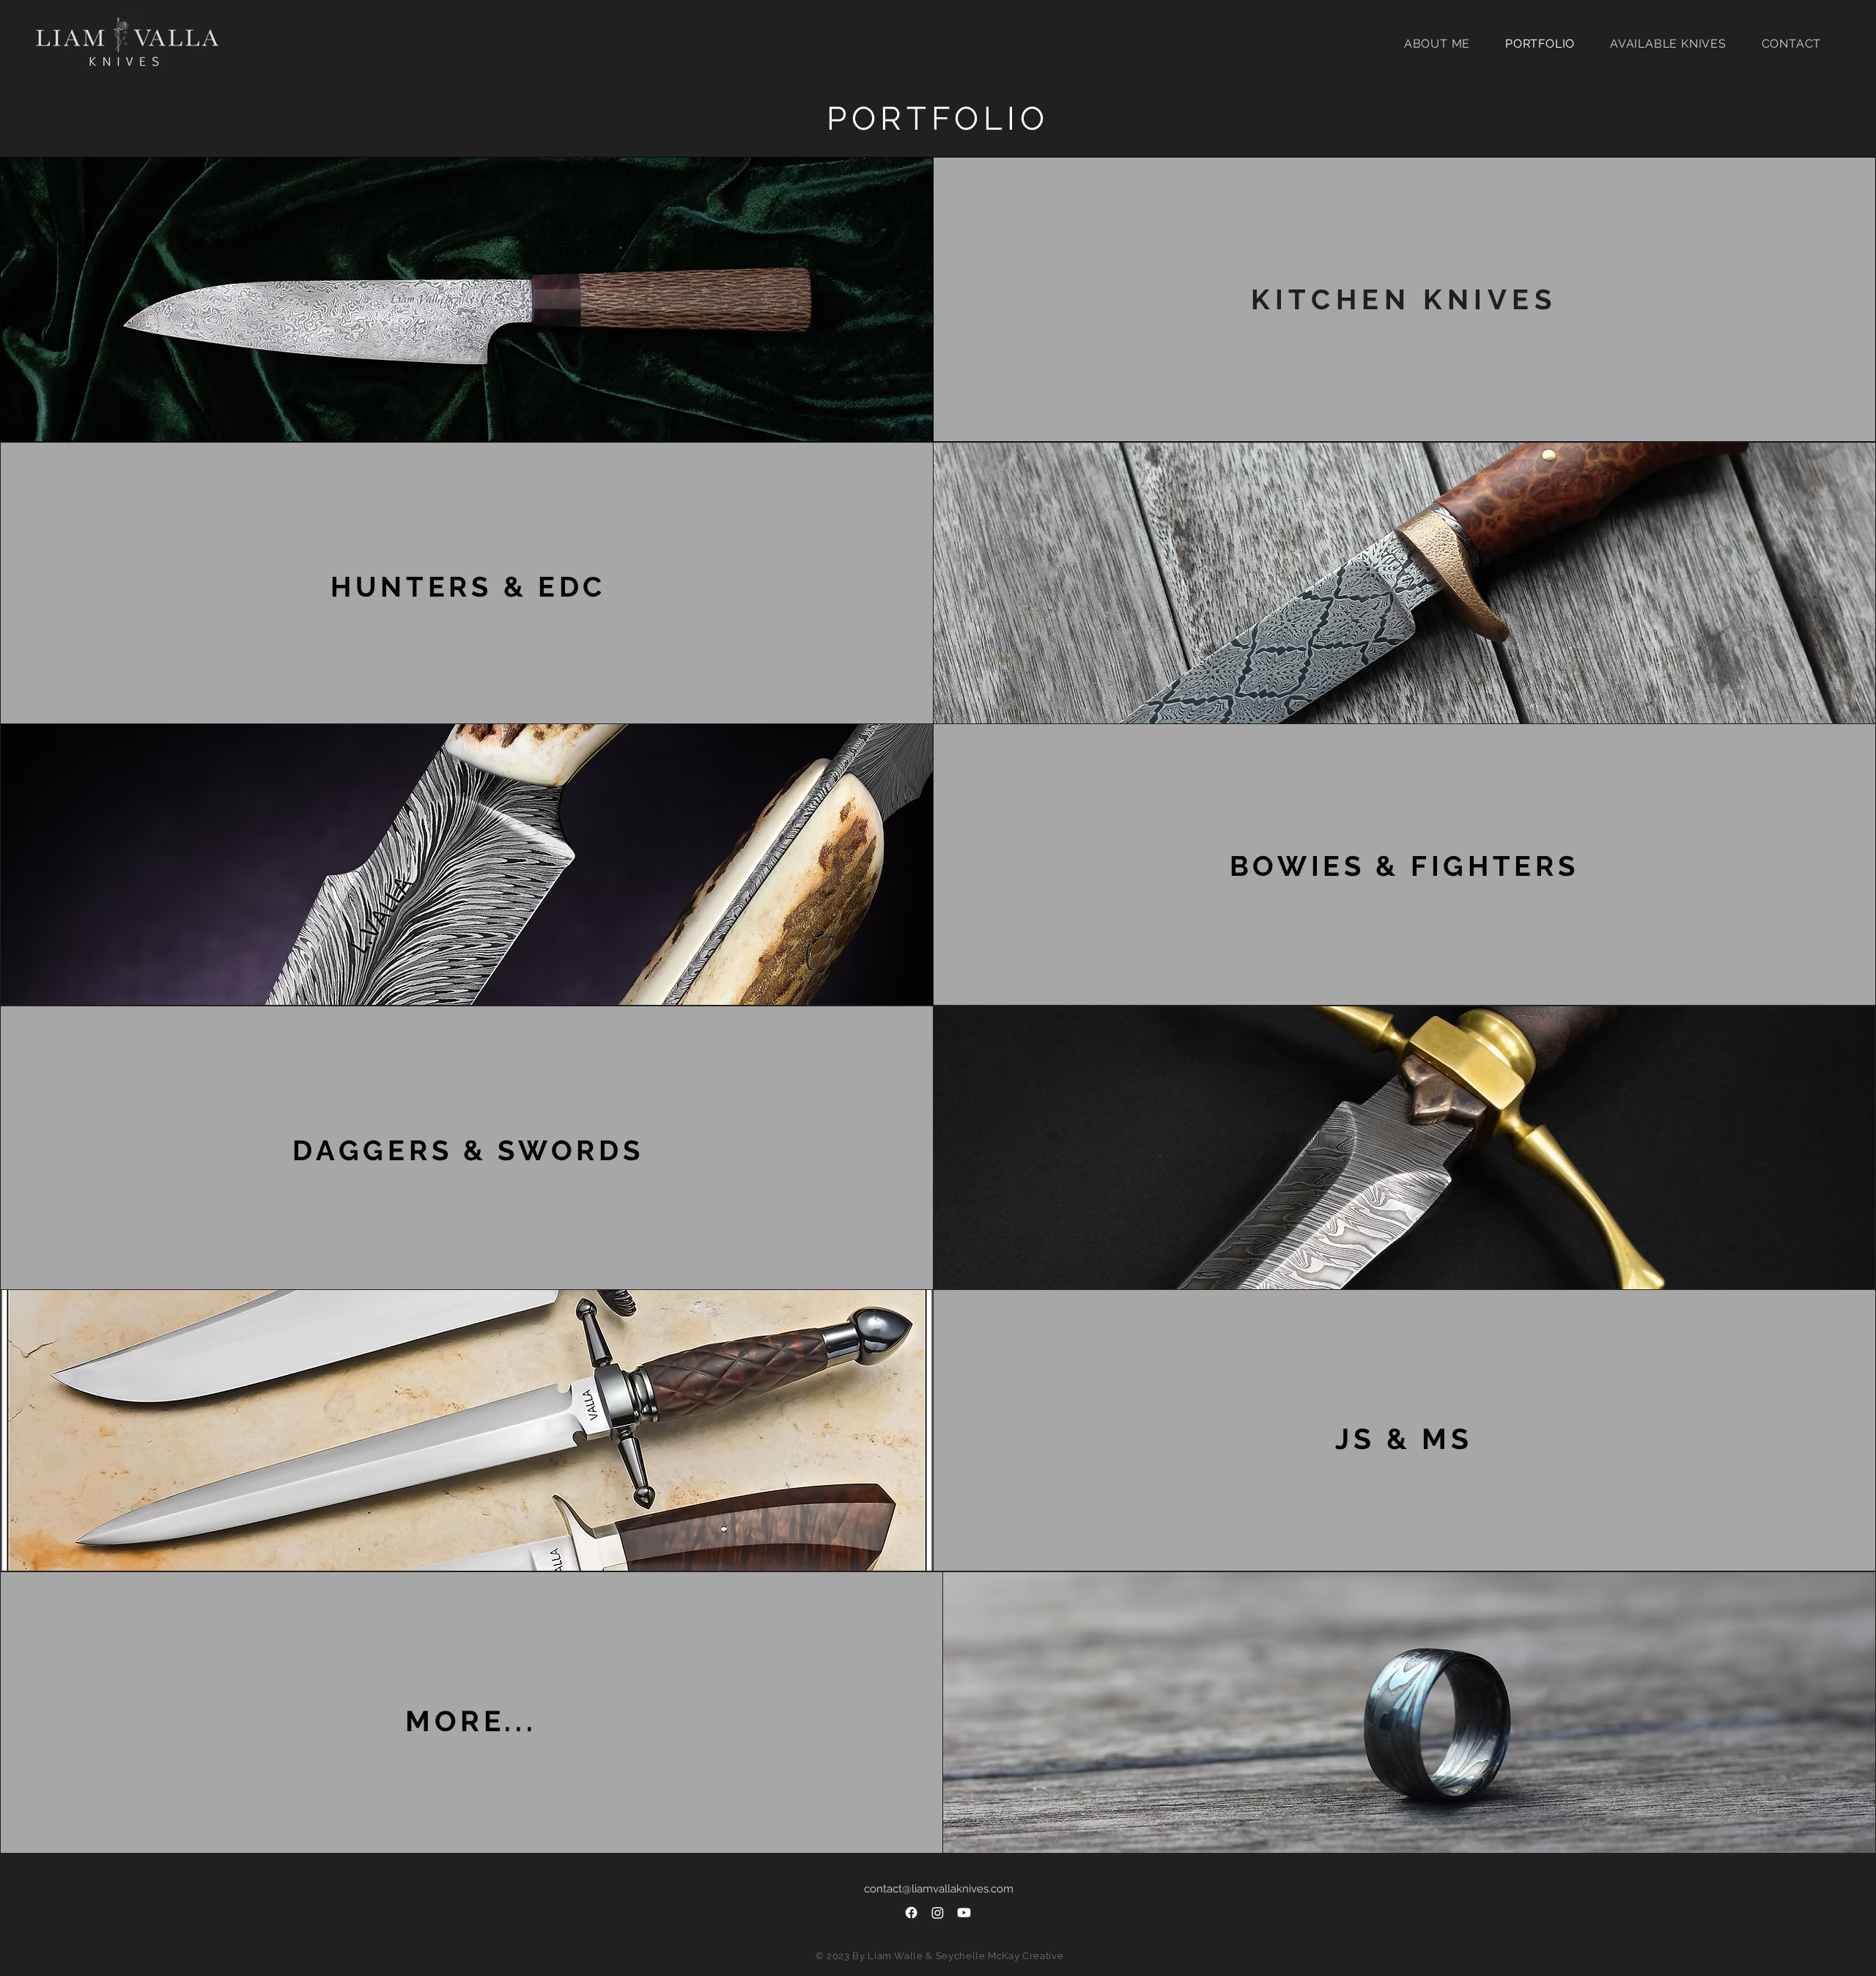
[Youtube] (964, 1913)
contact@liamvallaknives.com (939, 1889)
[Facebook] (911, 1913)
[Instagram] (938, 1913)
